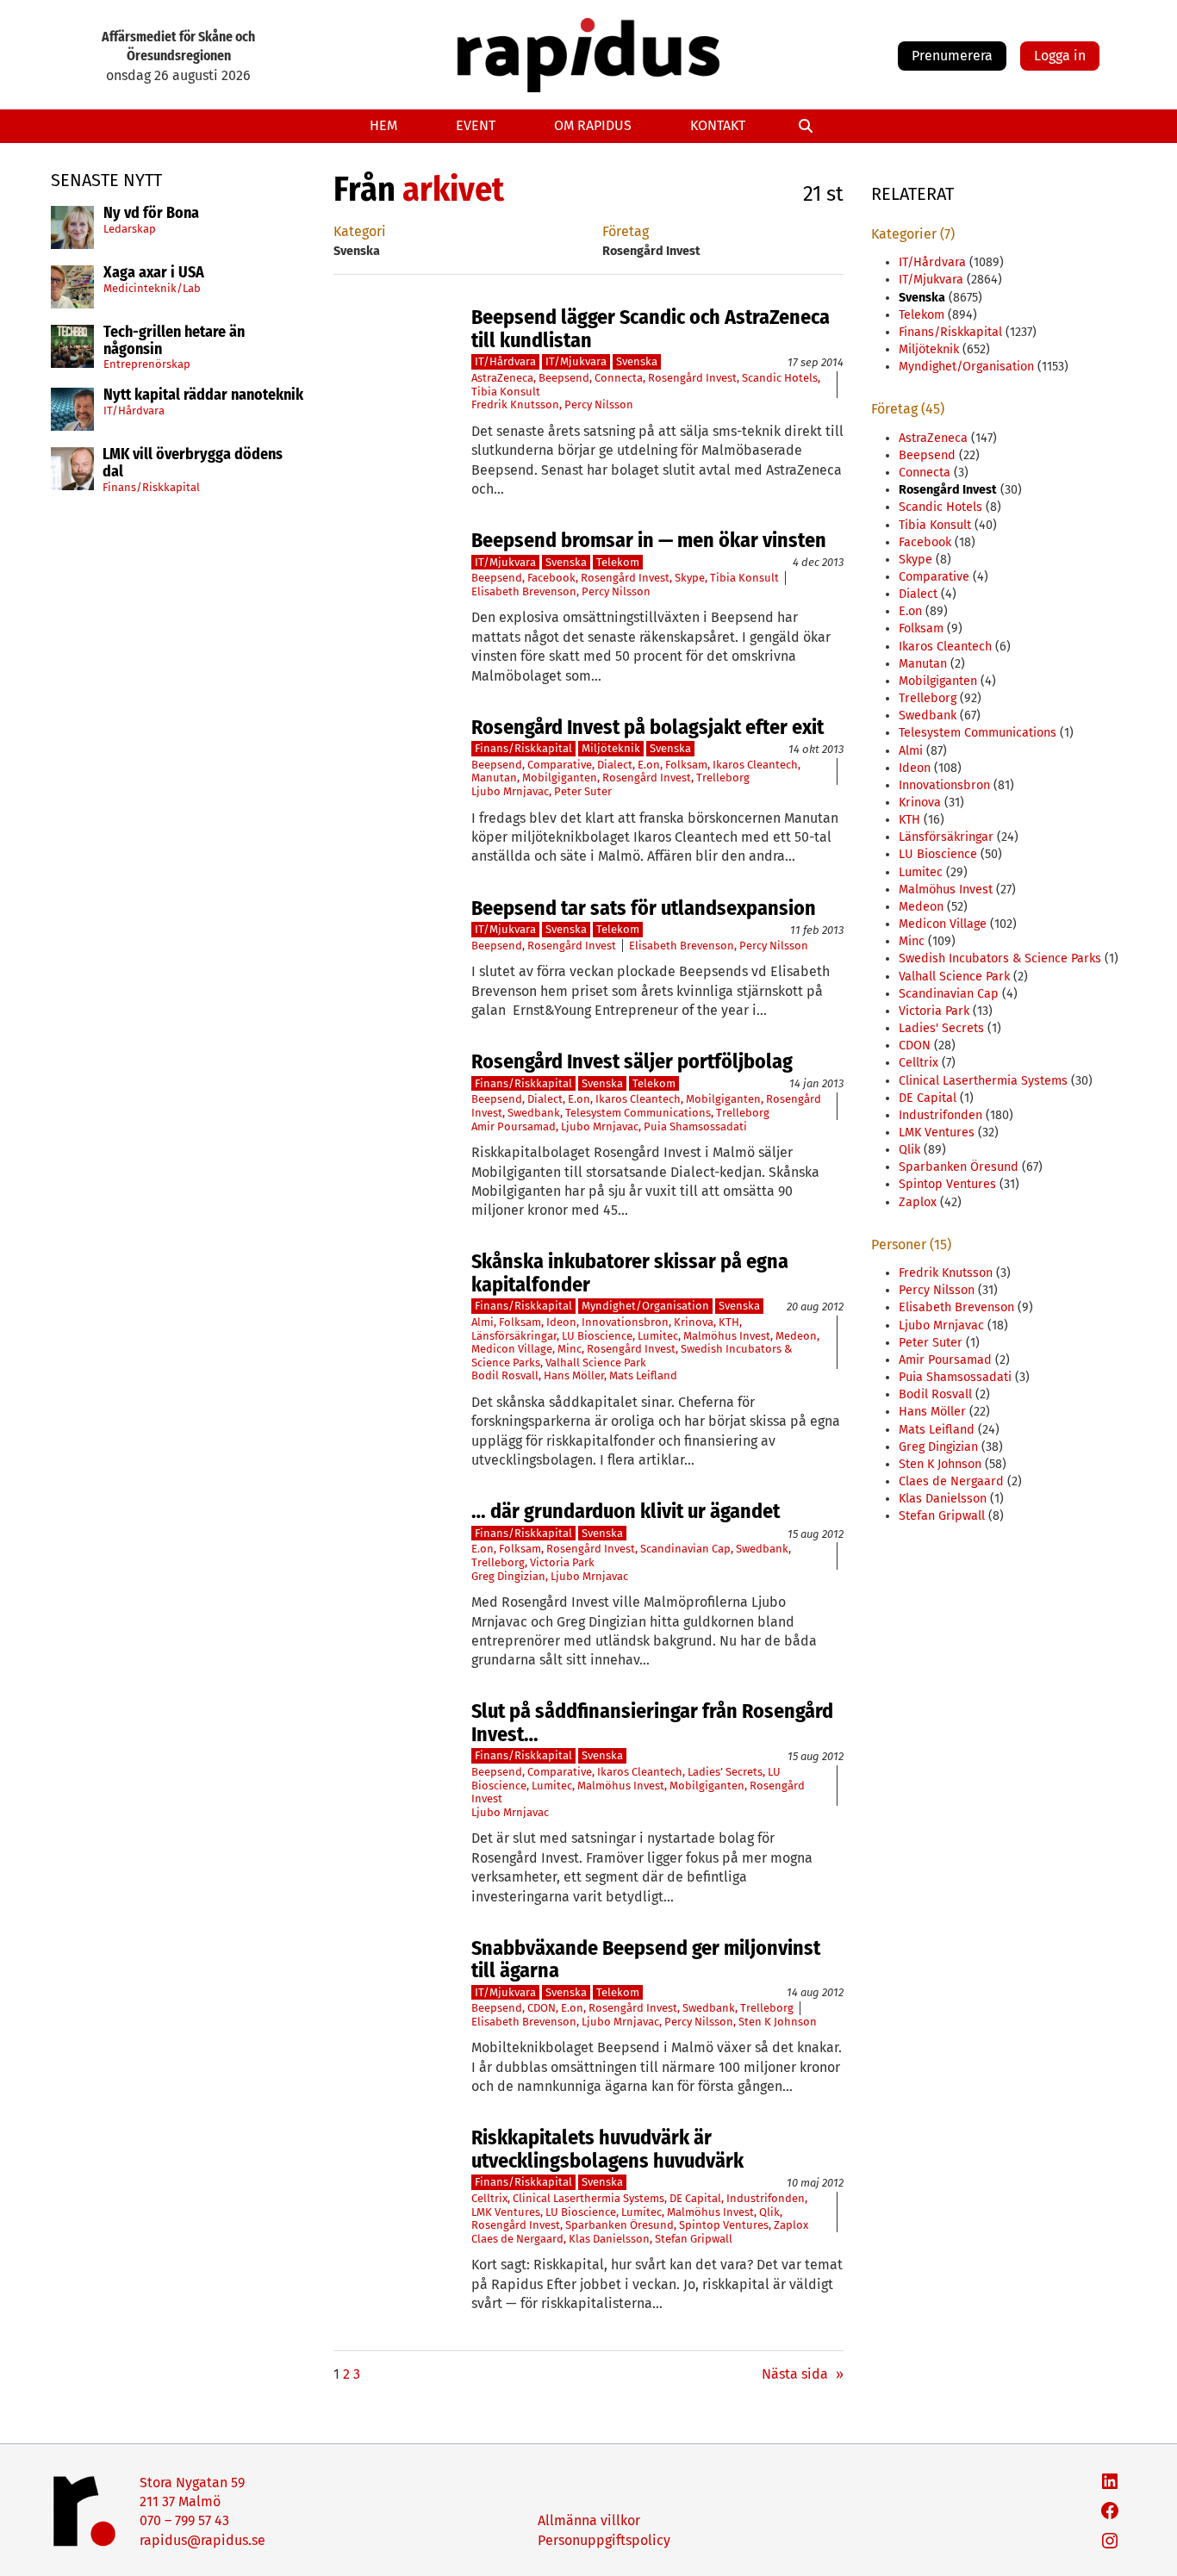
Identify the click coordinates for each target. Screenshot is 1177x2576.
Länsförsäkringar (514, 1336)
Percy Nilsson (599, 404)
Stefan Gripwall (694, 2239)
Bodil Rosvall (505, 1375)
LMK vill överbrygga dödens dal (193, 464)
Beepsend (564, 378)
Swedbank (534, 1113)
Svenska (637, 361)
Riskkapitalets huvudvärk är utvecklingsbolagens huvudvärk (607, 2149)
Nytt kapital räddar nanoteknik (203, 395)
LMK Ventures (506, 2212)
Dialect (615, 765)
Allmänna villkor (589, 2520)
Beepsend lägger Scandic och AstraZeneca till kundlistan (651, 329)
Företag (626, 231)
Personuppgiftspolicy (604, 2540)
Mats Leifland (643, 1375)
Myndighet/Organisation (645, 1306)
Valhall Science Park (596, 1363)
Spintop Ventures (724, 2225)
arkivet (453, 190)
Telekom (618, 562)
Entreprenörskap (147, 364)
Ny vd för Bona (151, 214)
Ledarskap (130, 228)
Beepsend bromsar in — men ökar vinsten (649, 540)
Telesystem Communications (638, 1113)
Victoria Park (562, 1562)
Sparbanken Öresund (620, 2225)
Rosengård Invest (692, 378)
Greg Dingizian (508, 1576)
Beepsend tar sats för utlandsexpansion (644, 908)
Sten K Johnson (778, 2022)
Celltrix (489, 2198)
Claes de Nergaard (517, 2239)
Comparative (560, 765)
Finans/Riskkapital (151, 486)
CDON (542, 2008)
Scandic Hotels (780, 378)
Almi (483, 1322)
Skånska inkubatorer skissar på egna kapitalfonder (630, 1273)
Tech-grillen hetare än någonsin (174, 341)
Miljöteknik (611, 748)
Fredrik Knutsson (515, 404)
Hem (383, 125)
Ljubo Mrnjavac (510, 791)
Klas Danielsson (609, 2239)
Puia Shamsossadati (695, 1126)
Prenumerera (952, 56)
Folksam (686, 765)
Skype (690, 578)
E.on (649, 765)
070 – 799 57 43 (184, 2520)
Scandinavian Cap (685, 1549)
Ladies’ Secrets (725, 1772)
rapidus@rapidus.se (202, 2540)
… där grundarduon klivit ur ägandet (626, 1511)
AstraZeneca (502, 378)
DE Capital (695, 2198)
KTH (729, 1322)
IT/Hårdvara (134, 411)
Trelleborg (723, 778)
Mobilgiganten (560, 778)
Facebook (551, 578)
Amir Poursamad (514, 1126)
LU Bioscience (597, 1336)
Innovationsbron (625, 1322)
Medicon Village (512, 1349)
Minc (570, 1349)
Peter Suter (583, 791)
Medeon (796, 1336)
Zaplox (791, 2225)
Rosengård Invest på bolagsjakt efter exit (648, 727)
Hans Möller (574, 1375)
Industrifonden (766, 2198)
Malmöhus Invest (727, 1336)
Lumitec (658, 1336)
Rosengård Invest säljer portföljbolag (632, 1061)
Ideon (561, 1322)
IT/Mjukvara (576, 361)
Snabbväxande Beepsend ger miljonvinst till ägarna (646, 1960)
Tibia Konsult (506, 392)
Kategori (360, 231)
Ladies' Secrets (941, 1028)
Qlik (769, 2212)
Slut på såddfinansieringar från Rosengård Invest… (652, 1723)
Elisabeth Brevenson (524, 591)
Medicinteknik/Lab (152, 287)
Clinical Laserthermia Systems (588, 2198)
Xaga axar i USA (154, 273)
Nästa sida (803, 2374)
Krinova (694, 1322)
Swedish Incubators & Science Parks (1000, 958)
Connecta (619, 378)
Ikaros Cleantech (755, 765)
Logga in (1060, 56)
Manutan (494, 778)
